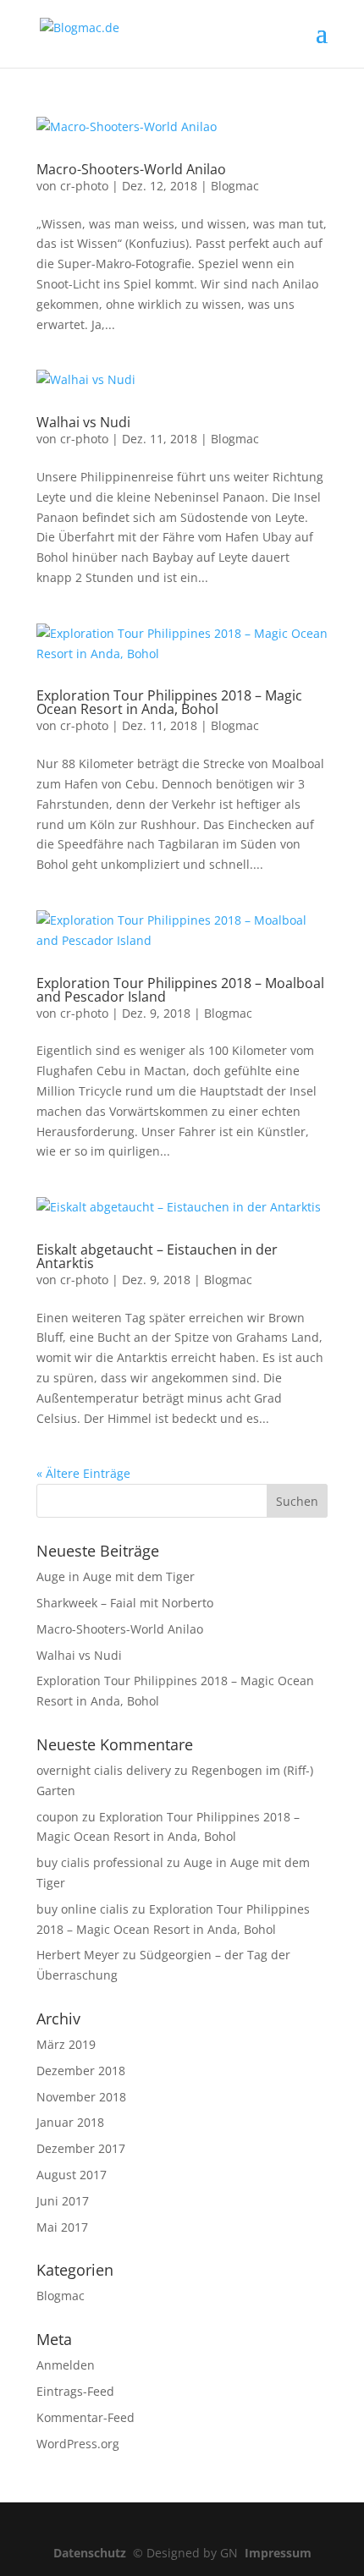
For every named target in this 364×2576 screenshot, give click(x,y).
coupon (58, 1817)
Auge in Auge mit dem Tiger (116, 1576)
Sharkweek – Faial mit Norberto (125, 1603)
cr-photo (84, 186)
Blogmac (235, 186)
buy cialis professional (100, 1862)
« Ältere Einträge (83, 1473)
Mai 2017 (62, 2227)
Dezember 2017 (81, 2148)
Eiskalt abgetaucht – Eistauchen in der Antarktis (157, 1256)
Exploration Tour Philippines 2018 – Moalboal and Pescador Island (180, 990)
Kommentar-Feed (85, 2417)
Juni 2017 (63, 2201)
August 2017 (72, 2175)
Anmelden (66, 2365)
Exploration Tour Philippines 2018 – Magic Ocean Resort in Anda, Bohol (169, 702)
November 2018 (81, 2097)
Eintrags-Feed (75, 2391)
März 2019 (66, 2044)
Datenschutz (93, 2553)
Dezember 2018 (81, 2071)
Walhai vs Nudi (83, 422)
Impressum (278, 2553)
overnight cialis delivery (104, 1770)
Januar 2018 (70, 2122)
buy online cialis (83, 1909)
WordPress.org (78, 2444)
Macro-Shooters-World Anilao (131, 169)
